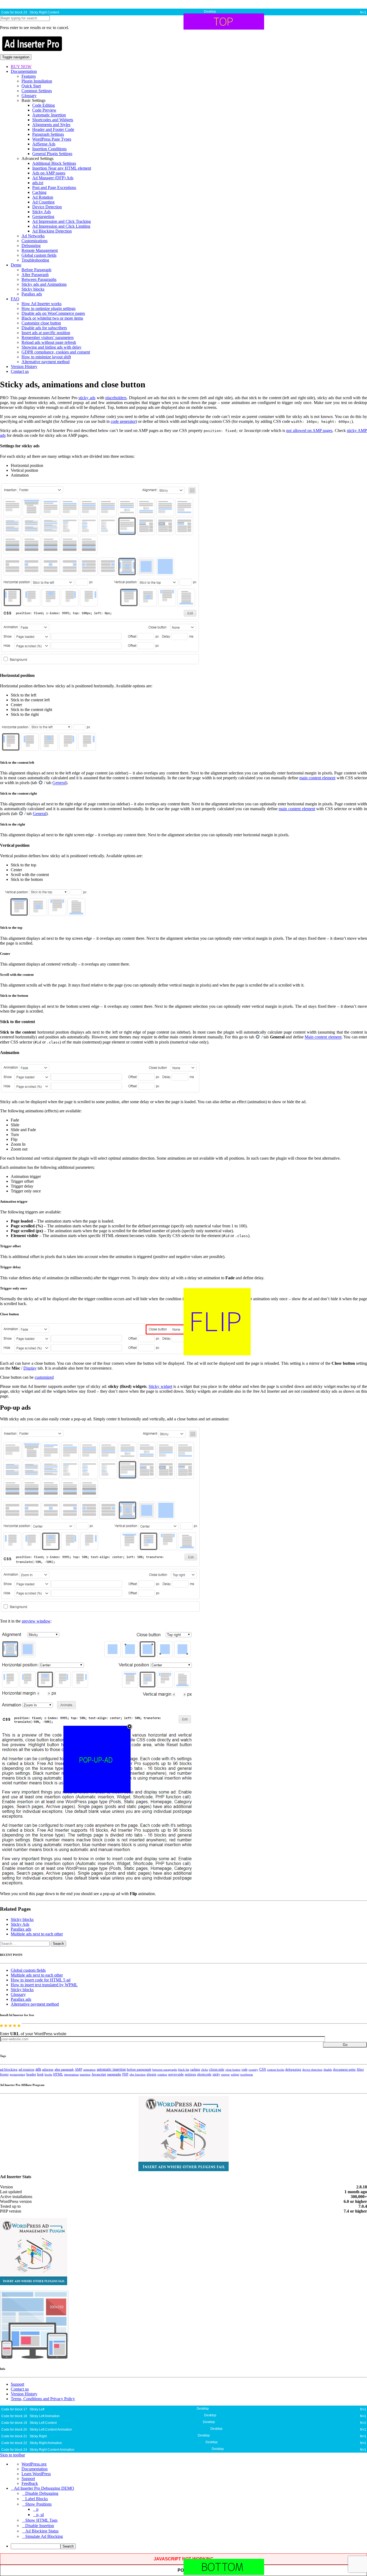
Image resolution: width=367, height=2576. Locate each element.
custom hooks (276, 2070)
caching (195, 2070)
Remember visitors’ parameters (48, 337)
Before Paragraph (36, 270)
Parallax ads (32, 294)
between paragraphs (165, 2070)
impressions (71, 2075)
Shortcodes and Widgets (53, 120)
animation (89, 2070)
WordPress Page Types (52, 139)
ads (38, 2069)
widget (235, 2074)
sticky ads (87, 398)
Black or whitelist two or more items (52, 318)
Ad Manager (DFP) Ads (53, 178)
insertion (85, 2074)
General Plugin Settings (52, 154)
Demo (16, 265)
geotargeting (17, 2075)
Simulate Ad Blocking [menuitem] (44, 2536)
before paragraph (139, 2070)
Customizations (35, 241)
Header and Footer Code (53, 129)
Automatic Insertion (49, 115)
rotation (162, 2074)
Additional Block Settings (54, 163)
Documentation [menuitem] (35, 2469)
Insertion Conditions (49, 149)
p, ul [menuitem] (40, 2515)
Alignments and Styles (51, 125)
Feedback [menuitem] (30, 2483)
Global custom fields (39, 255)
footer (4, 2074)
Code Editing (44, 105)
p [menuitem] (37, 2509)
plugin (152, 2074)
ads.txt (38, 183)
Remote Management (40, 250)
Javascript (99, 2074)
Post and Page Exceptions (54, 187)
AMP (78, 2070)
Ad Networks (33, 236)
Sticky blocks (33, 289)
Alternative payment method (46, 362)
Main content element (323, 1037)
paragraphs (114, 2074)
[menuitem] (189, 2546)
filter (360, 2070)
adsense (48, 2070)
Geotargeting (43, 217)
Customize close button (41, 323)
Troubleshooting (35, 260)
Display (30, 1368)
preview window (36, 1621)
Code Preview (44, 110)
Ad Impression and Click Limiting (61, 226)
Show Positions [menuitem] (38, 2504)
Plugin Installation (37, 81)
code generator (123, 421)
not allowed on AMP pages (309, 430)
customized (44, 1377)
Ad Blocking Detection (52, 231)
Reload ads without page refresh (49, 342)
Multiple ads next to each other (37, 1934)
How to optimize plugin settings (48, 308)
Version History (24, 367)
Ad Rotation (43, 197)
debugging (293, 2070)
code (244, 2070)
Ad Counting (43, 202)
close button (233, 2070)
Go (345, 2045)
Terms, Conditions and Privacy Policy (43, 2399)
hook (40, 2074)
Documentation (24, 71)
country (253, 2070)
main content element (317, 778)
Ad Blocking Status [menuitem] (42, 2531)
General (59, 783)
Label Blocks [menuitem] (37, 2499)
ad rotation (26, 2070)
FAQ (15, 299)
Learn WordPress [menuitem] (36, 2474)
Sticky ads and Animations (44, 284)
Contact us (20, 371)
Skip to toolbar (12, 2455)
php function (138, 2074)
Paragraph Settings (48, 134)
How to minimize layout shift (46, 357)
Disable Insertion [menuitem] (40, 2526)
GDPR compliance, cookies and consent (56, 352)
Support (17, 2384)
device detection (312, 2070)
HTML (58, 2074)
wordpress (247, 2074)
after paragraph (64, 2070)
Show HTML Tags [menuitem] (41, 2520)
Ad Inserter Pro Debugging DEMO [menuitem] (44, 2488)
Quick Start (31, 86)
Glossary (29, 96)
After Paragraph (35, 275)
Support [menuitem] (28, 2479)
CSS (263, 2069)
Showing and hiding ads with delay (51, 347)
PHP (125, 2074)
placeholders (116, 398)
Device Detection (47, 207)
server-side (176, 2074)
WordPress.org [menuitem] (34, 2464)
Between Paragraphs (39, 279)
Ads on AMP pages (49, 173)
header (31, 2074)
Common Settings (37, 91)
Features (29, 76)
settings (190, 2074)
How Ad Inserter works (42, 304)
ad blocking (9, 2070)
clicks (204, 2070)
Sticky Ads (42, 212)
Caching (39, 192)
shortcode (204, 2074)
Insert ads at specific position (46, 333)
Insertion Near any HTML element (62, 168)
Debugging (31, 246)
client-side (217, 2069)
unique (225, 2075)
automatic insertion (111, 2069)
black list (184, 2070)
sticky (216, 2074)
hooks (48, 2074)
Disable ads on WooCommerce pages (53, 313)
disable (328, 2070)
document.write (344, 2070)
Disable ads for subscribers (44, 328)
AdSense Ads (44, 144)
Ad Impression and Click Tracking (62, 221)
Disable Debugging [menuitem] (42, 2493)
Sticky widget (160, 1386)
